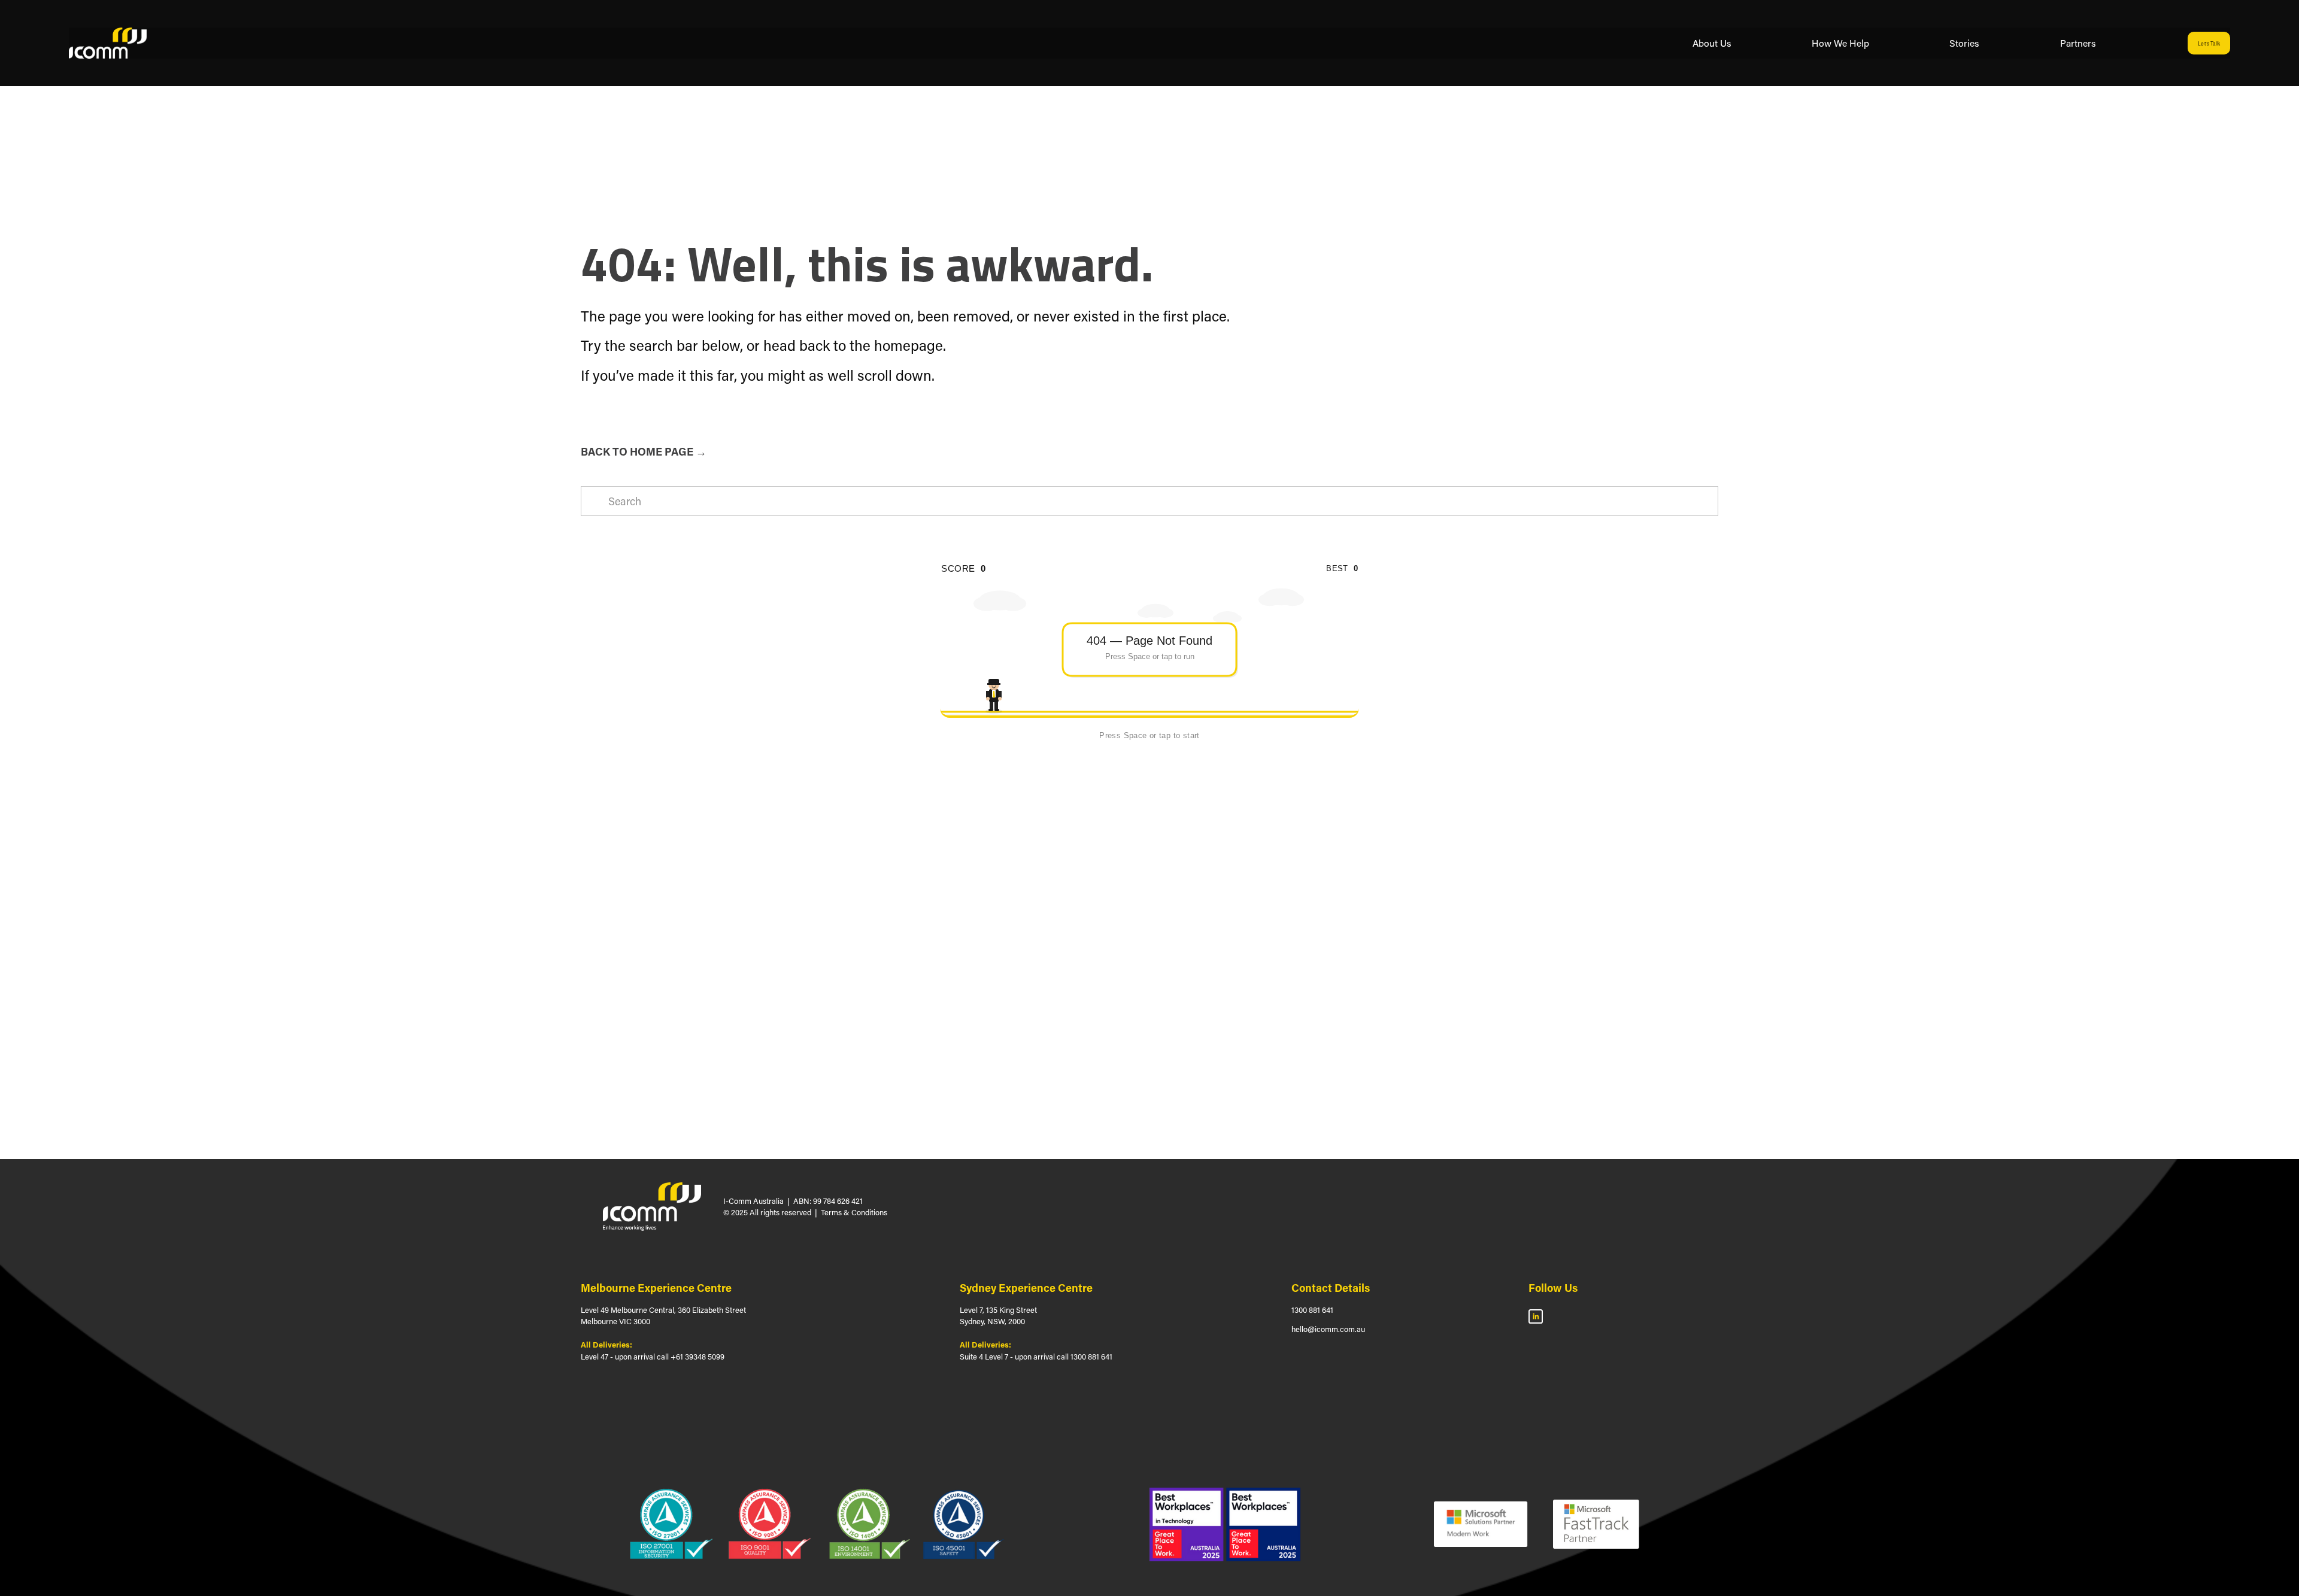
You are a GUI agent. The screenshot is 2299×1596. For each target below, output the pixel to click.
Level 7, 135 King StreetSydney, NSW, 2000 (998, 1316)
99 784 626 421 (838, 1201)
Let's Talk (2209, 43)
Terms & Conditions (854, 1212)
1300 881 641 (1312, 1310)
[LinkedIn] (1536, 1316)
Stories (1964, 43)
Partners (2078, 43)
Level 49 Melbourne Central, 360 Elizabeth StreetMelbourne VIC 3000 (663, 1316)
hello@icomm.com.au (1328, 1329)
